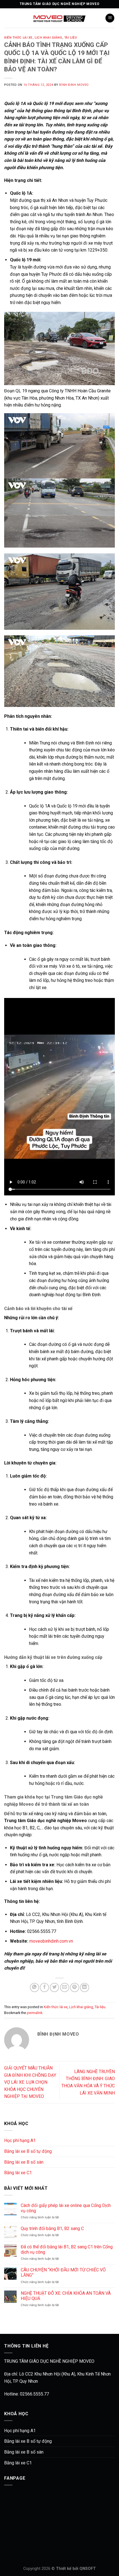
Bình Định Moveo (74, 85)
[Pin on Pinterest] (75, 1987)
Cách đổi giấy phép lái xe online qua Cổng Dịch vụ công (66, 2208)
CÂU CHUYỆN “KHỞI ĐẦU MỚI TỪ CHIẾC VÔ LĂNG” (63, 2273)
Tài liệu (71, 38)
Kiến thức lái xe (18, 38)
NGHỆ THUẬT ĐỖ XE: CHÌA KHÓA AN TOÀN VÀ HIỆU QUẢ (66, 2296)
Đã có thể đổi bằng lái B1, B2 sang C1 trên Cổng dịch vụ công (67, 2249)
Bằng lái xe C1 (18, 2173)
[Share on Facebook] (44, 1987)
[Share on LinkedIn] (85, 1987)
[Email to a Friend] (65, 1987)
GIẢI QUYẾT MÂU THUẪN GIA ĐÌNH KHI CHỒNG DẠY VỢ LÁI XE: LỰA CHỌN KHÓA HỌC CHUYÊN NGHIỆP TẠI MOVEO (30, 2082)
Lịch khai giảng (48, 38)
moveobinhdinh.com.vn (51, 1941)
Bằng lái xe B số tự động (28, 2151)
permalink (35, 2013)
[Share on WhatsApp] (34, 1987)
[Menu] (110, 18)
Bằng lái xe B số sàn (24, 2162)
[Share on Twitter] (54, 1987)
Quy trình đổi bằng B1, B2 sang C (52, 2228)
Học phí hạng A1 (20, 2140)
